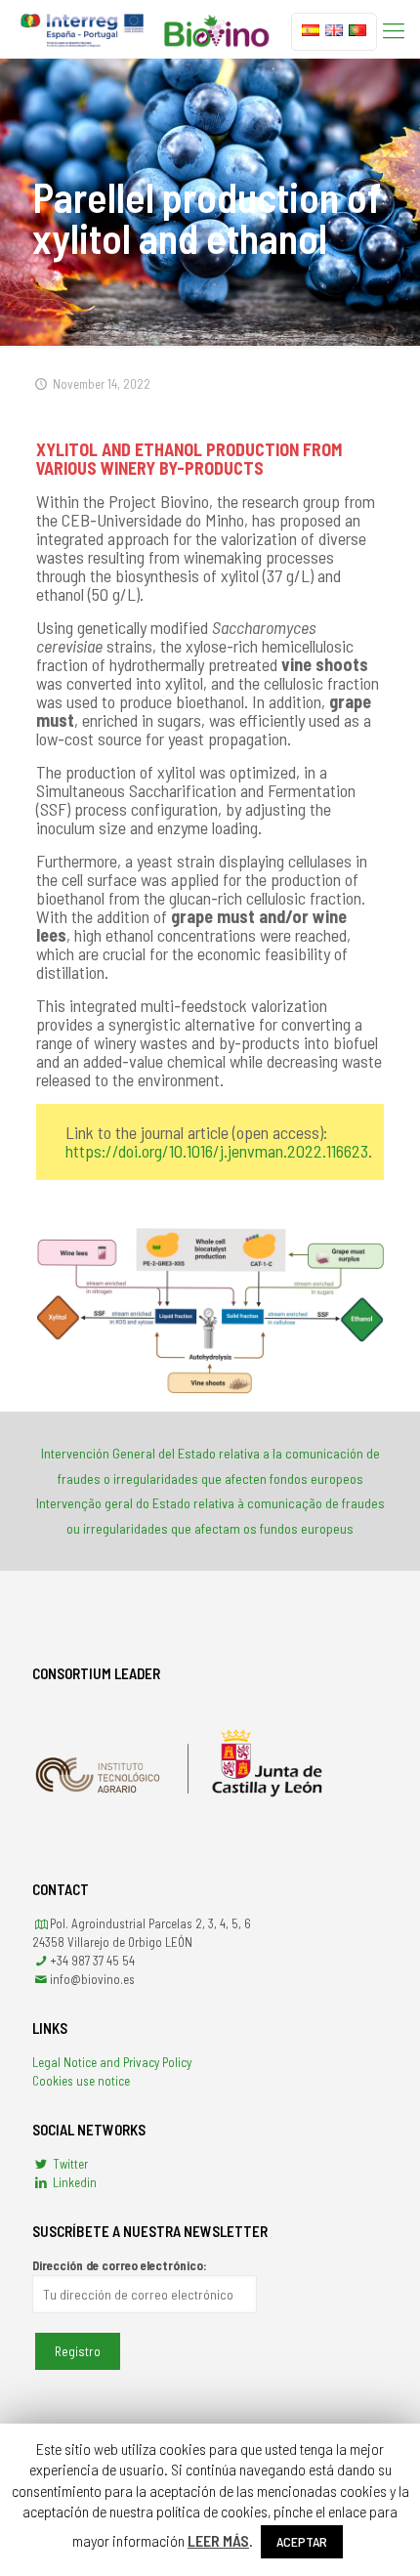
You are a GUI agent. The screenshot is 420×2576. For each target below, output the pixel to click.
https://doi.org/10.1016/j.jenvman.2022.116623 (217, 1151)
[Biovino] (145, 29)
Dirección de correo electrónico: (120, 2265)
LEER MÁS (218, 2540)
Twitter (69, 2164)
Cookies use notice (81, 2081)
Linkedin (73, 2182)
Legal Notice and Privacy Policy (112, 2062)
